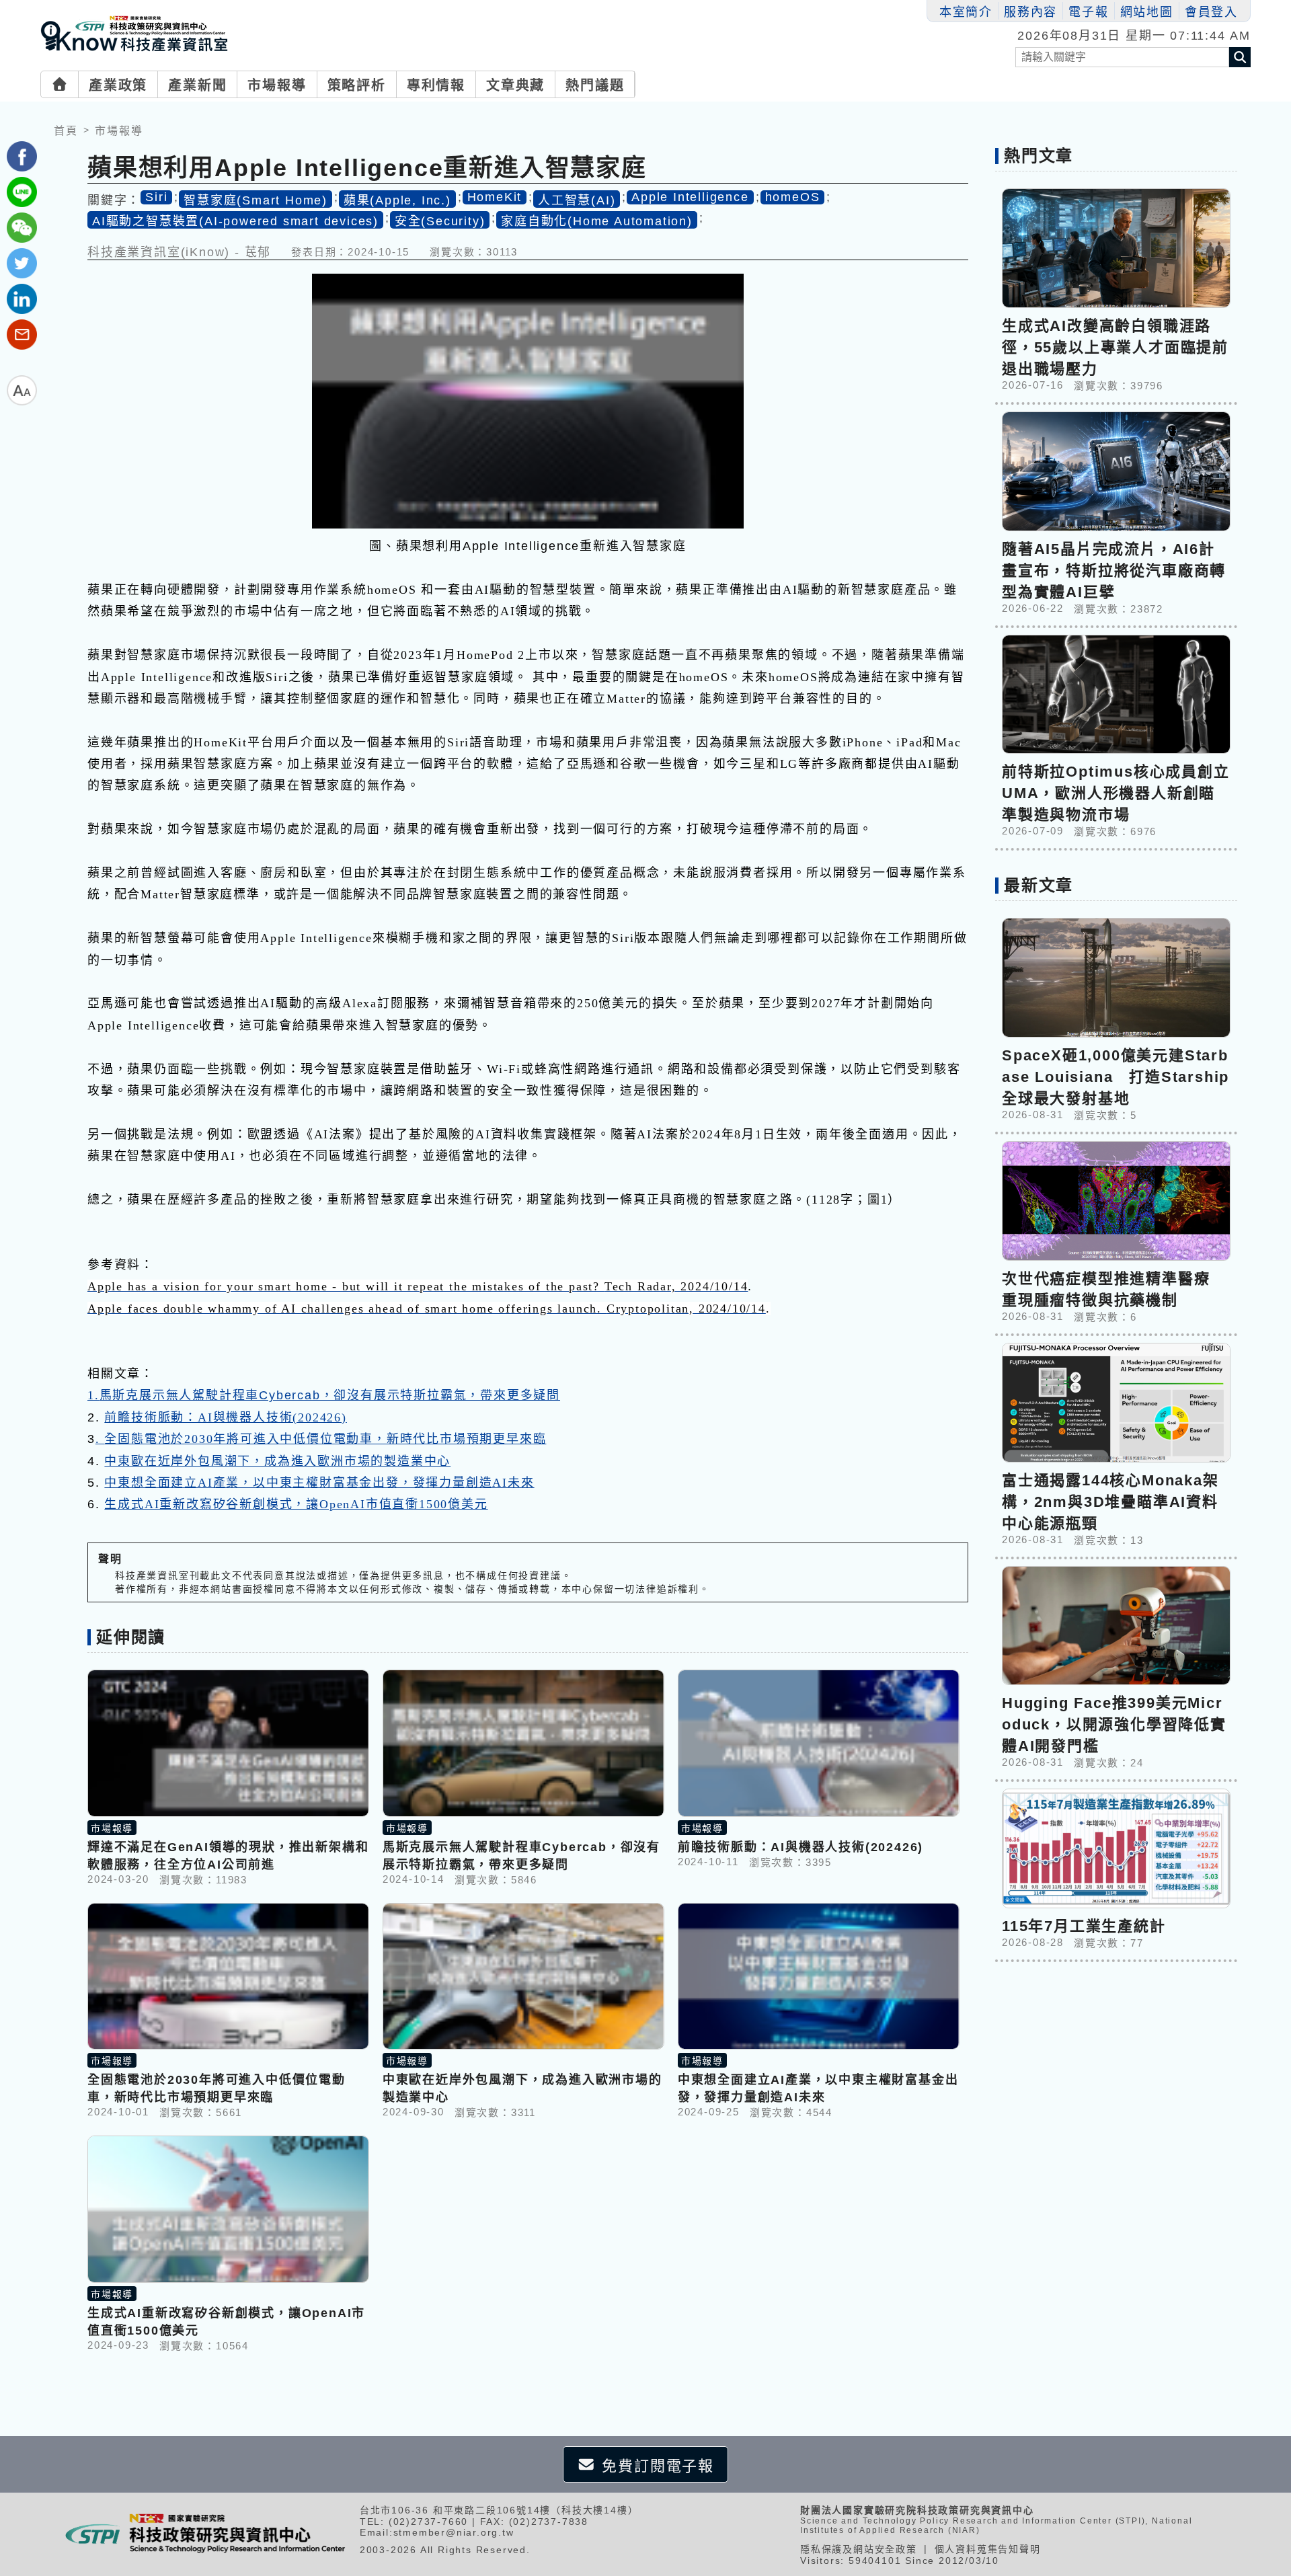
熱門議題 (595, 85)
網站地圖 (1147, 12)
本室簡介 (966, 12)
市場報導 (277, 85)
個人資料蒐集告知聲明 (988, 2549)
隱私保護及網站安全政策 (859, 2549)
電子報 (1088, 12)
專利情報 (436, 85)
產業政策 (118, 85)
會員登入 (1211, 12)
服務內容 (1030, 12)
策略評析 (357, 85)
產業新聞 (197, 85)
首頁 (66, 131)
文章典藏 (515, 85)
